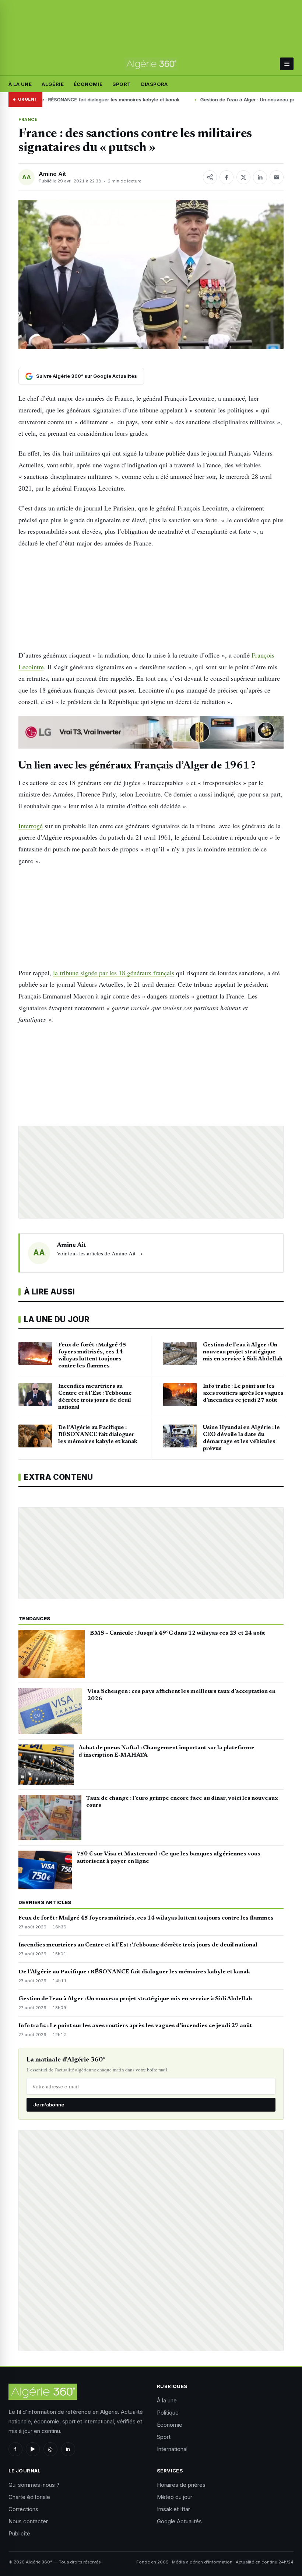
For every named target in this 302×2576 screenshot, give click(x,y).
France (28, 119)
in (68, 2449)
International (172, 2449)
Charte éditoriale (29, 2497)
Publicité (19, 2533)
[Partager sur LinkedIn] (260, 177)
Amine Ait (52, 174)
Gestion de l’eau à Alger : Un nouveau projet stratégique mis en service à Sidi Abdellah (135, 1999)
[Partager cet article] (210, 177)
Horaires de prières (181, 2485)
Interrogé (31, 826)
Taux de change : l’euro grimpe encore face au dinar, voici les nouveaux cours (182, 1802)
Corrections (23, 2509)
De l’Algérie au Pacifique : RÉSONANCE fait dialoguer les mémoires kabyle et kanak (134, 1972)
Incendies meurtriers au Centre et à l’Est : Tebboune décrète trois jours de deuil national (138, 1945)
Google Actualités (179, 2521)
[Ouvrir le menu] (287, 64)
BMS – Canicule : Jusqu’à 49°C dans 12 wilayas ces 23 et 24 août (178, 1633)
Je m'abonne (49, 2105)
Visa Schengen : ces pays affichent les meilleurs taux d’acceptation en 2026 (181, 1695)
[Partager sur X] (243, 177)
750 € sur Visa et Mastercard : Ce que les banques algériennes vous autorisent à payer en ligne (168, 1858)
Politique (168, 2413)
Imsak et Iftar (173, 2509)
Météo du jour (175, 2497)
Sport (122, 84)
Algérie (53, 84)
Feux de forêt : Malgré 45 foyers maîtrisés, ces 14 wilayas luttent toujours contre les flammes (146, 1918)
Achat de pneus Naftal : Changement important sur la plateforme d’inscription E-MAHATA (166, 1751)
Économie (88, 84)
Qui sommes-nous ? (34, 2485)
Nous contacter (28, 2521)
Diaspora (154, 84)
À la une (20, 84)
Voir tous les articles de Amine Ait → (100, 1253)
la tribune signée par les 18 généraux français (114, 973)
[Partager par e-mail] (277, 177)
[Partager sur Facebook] (226, 177)
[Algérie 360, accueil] (151, 64)
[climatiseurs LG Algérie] (151, 732)
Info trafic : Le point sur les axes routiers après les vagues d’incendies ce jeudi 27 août (135, 2026)
